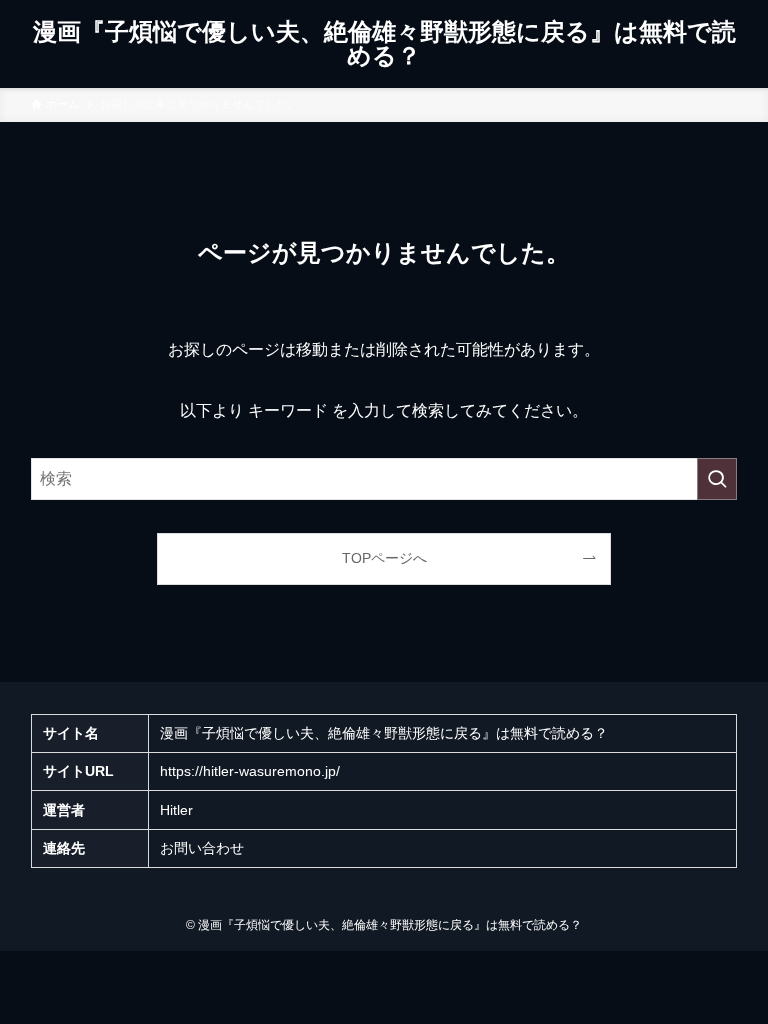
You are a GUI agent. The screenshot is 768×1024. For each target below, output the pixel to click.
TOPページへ (384, 558)
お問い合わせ (202, 848)
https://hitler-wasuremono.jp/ (250, 771)
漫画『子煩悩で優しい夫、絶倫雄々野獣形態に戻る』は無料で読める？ (384, 44)
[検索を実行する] (717, 479)
